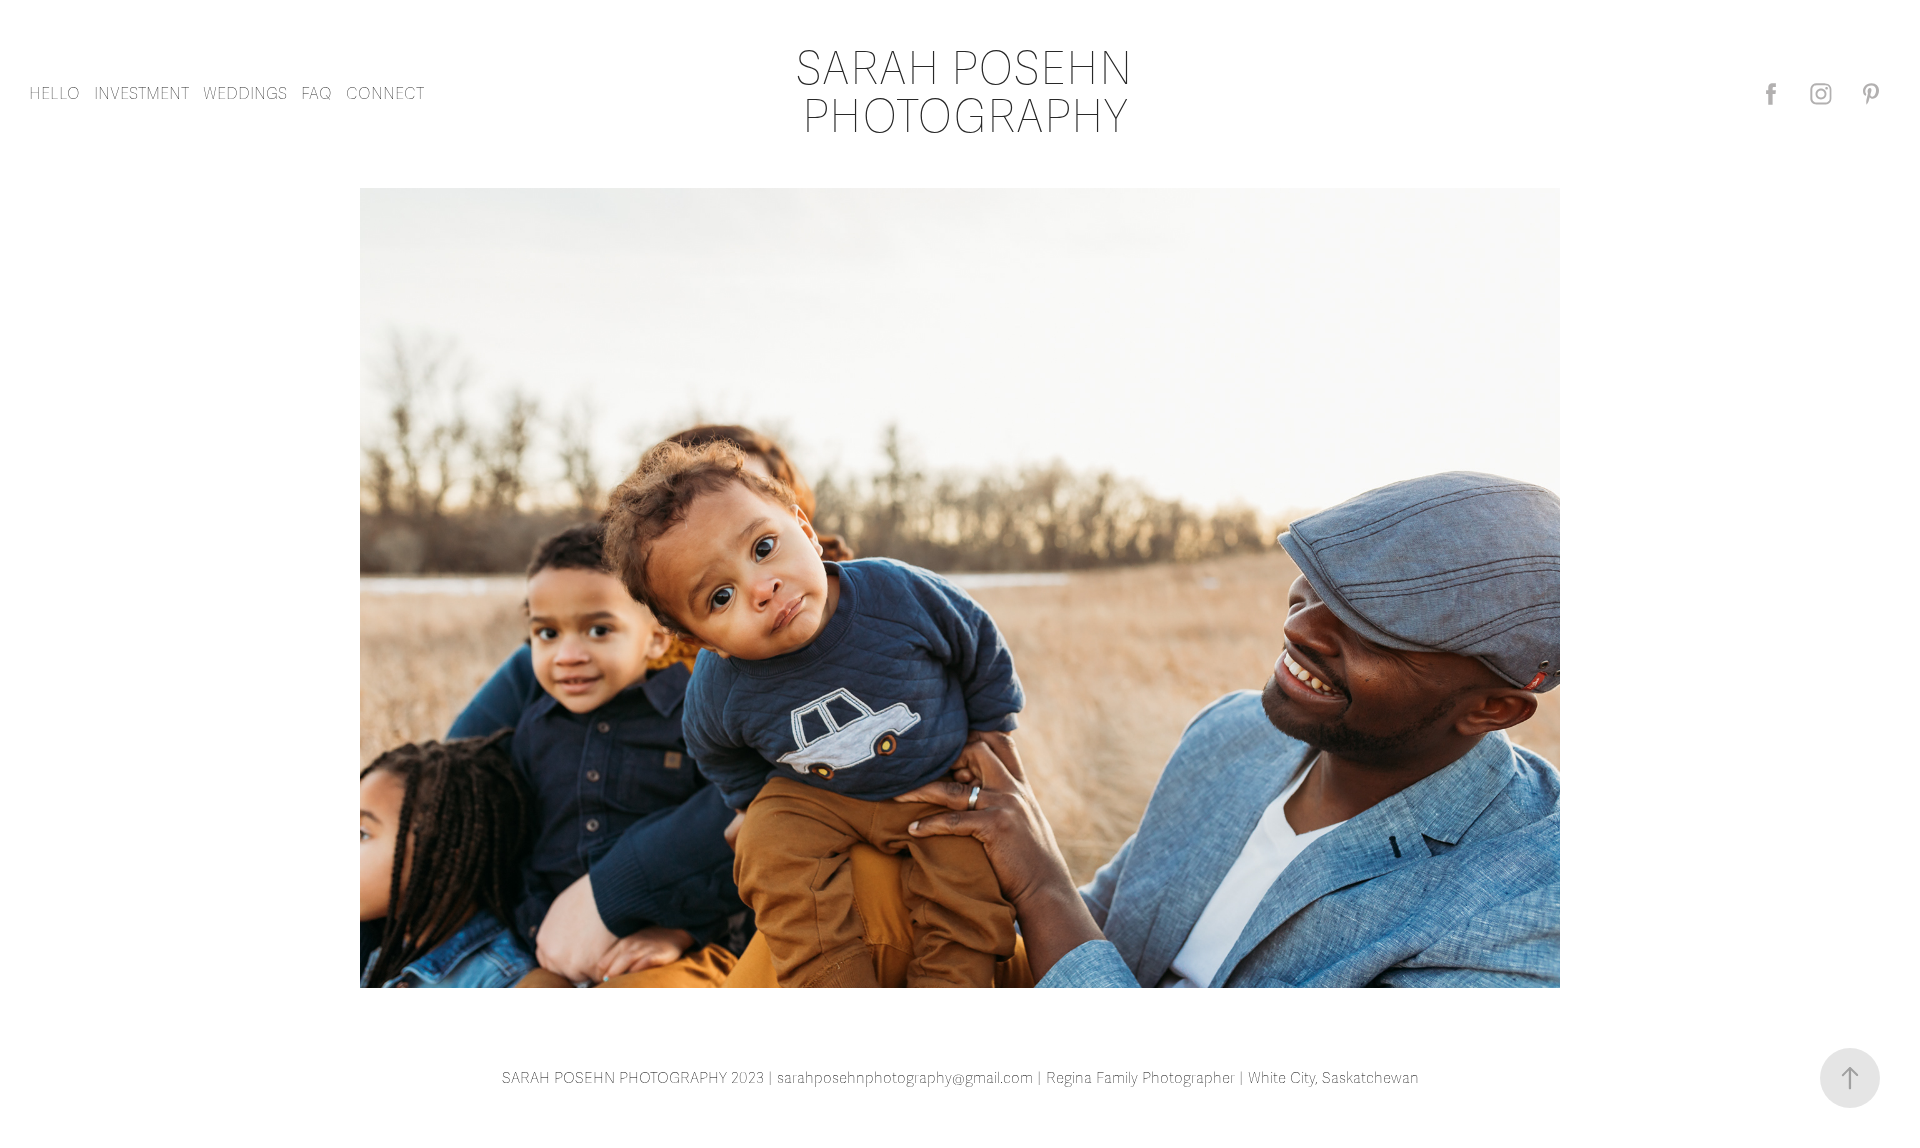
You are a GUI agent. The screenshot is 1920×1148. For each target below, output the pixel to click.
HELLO (54, 94)
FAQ (316, 94)
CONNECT (385, 94)
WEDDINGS (245, 94)
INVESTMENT (141, 94)
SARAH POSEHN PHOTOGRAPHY (970, 93)
